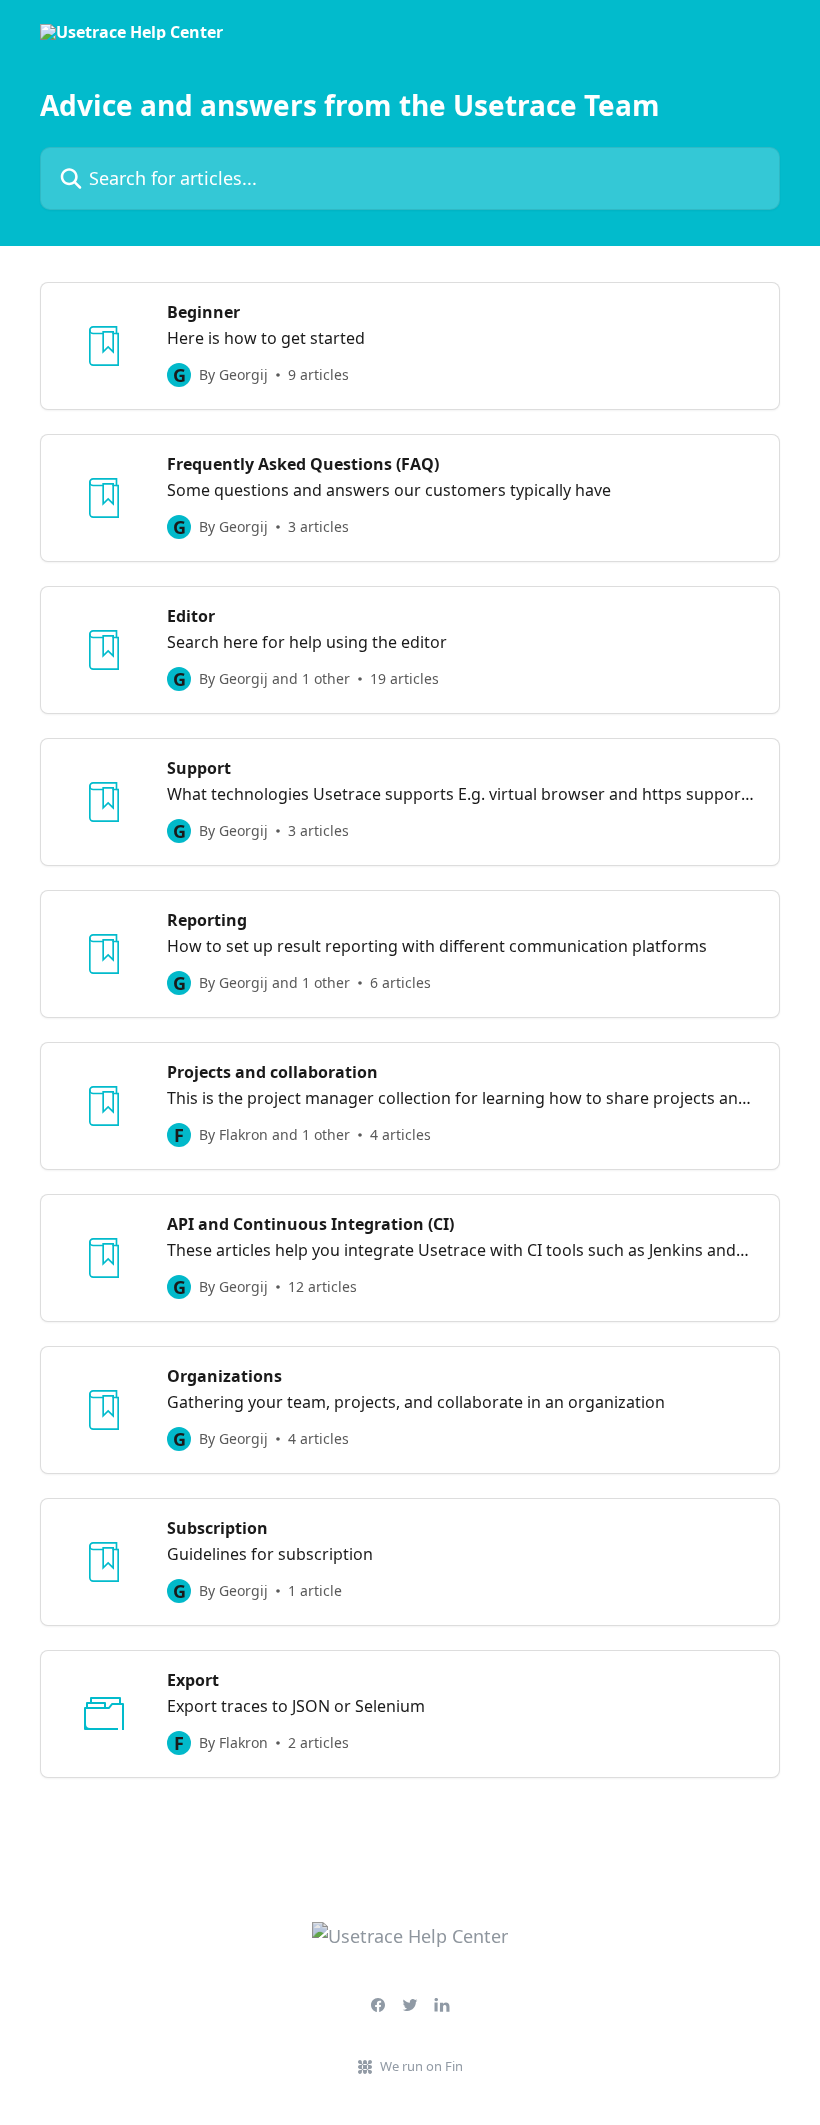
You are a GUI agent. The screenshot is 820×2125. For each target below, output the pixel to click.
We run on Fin (421, 2066)
